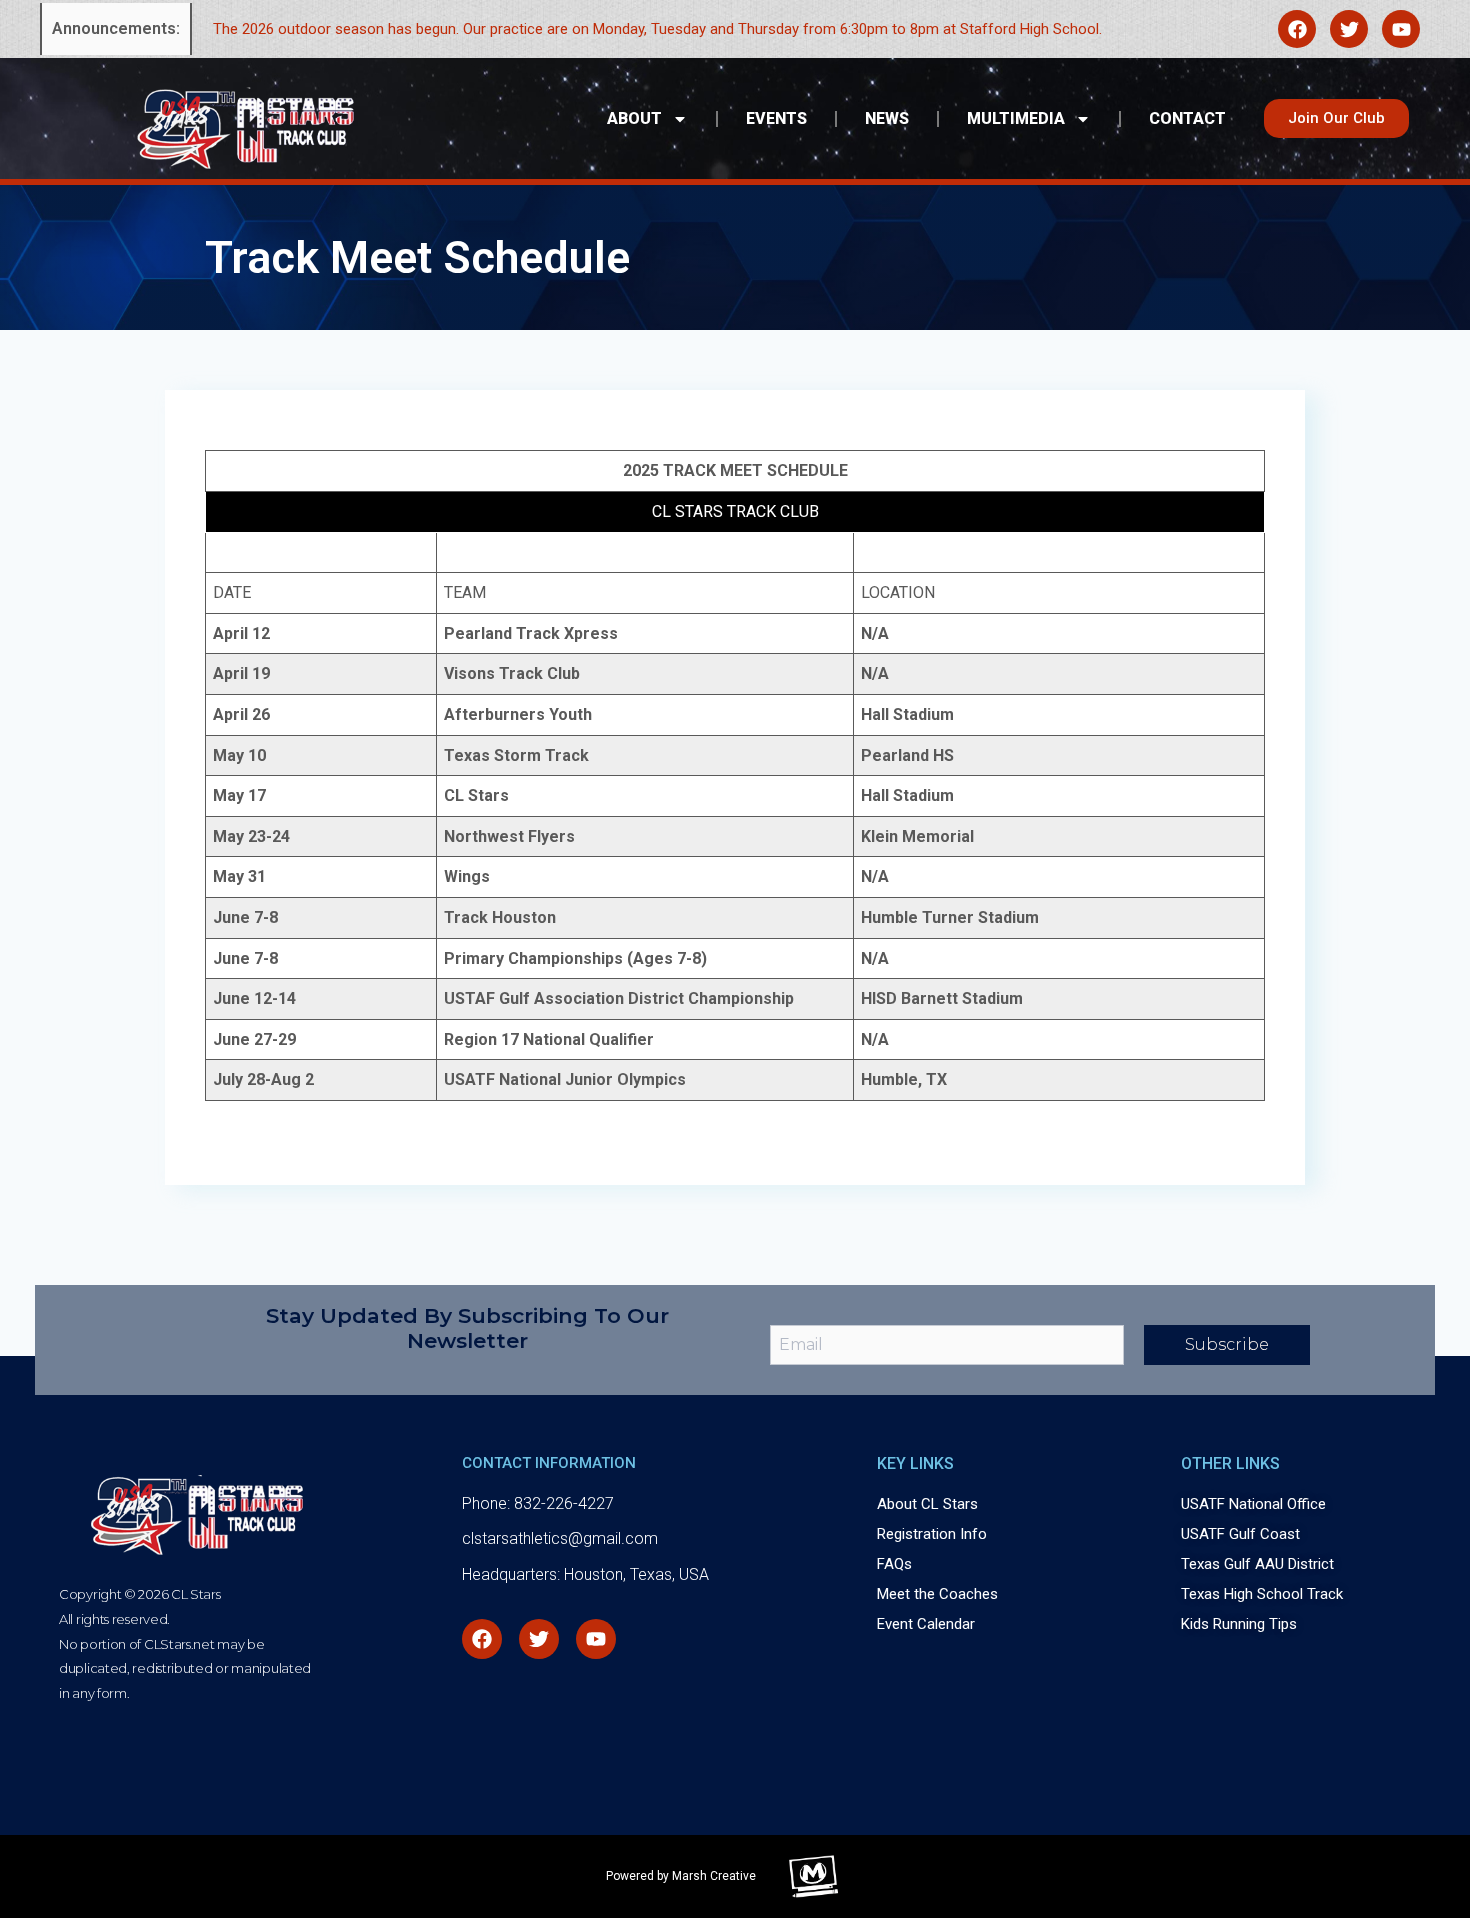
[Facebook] (1297, 29)
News (887, 118)
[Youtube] (1401, 29)
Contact (1187, 118)
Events (776, 118)
